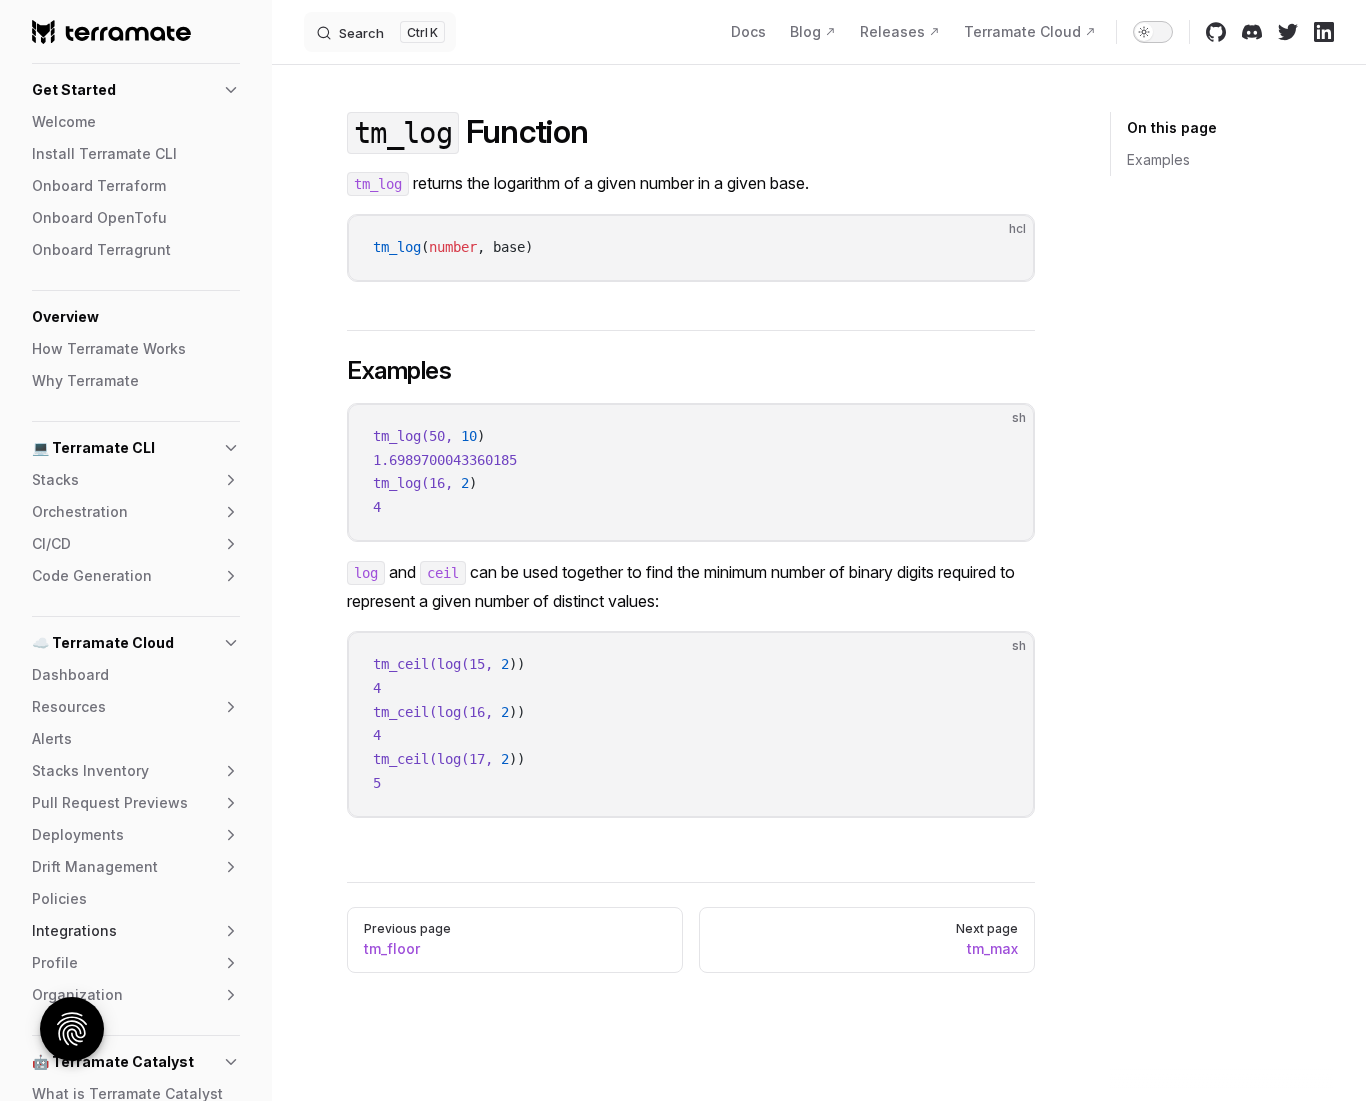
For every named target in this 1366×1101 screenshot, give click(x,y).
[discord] (1252, 32)
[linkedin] (1324, 32)
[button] (136, 90)
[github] (1216, 32)
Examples (1158, 159)
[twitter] (1288, 32)
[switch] (1153, 32)
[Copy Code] (1002, 247)
